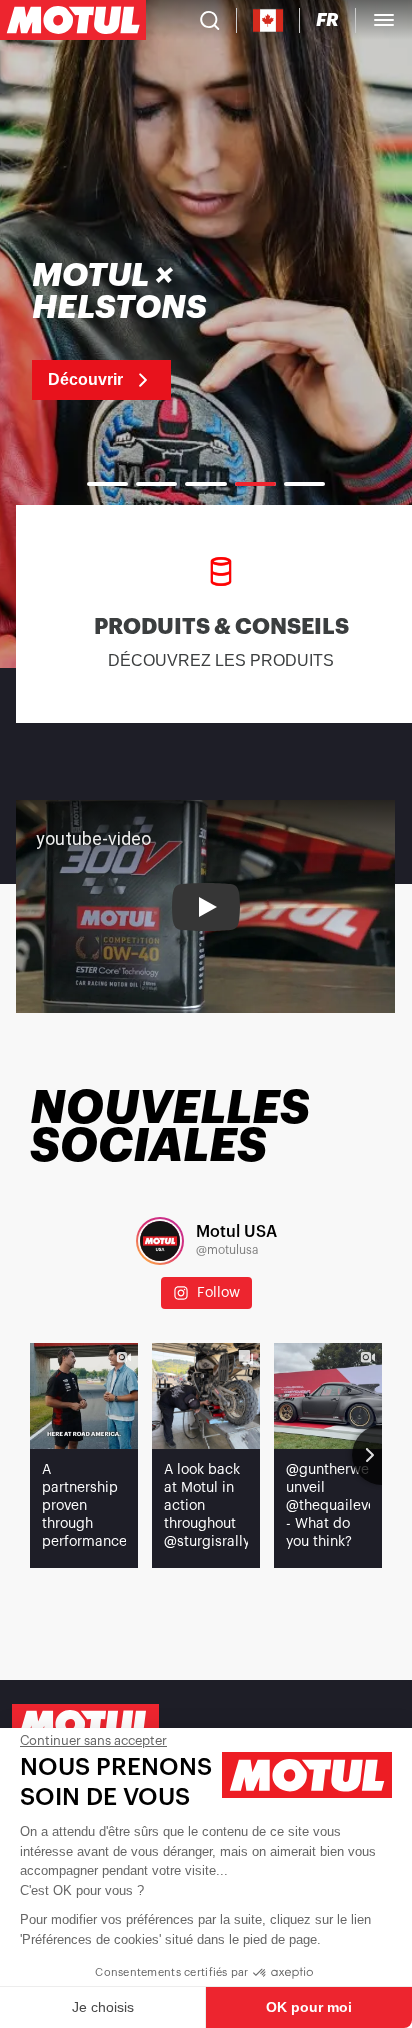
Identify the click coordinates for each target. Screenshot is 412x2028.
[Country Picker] (268, 20)
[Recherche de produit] (210, 20)
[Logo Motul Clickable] (73, 20)
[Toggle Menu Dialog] (384, 20)
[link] (161, 330)
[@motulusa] (160, 1241)
